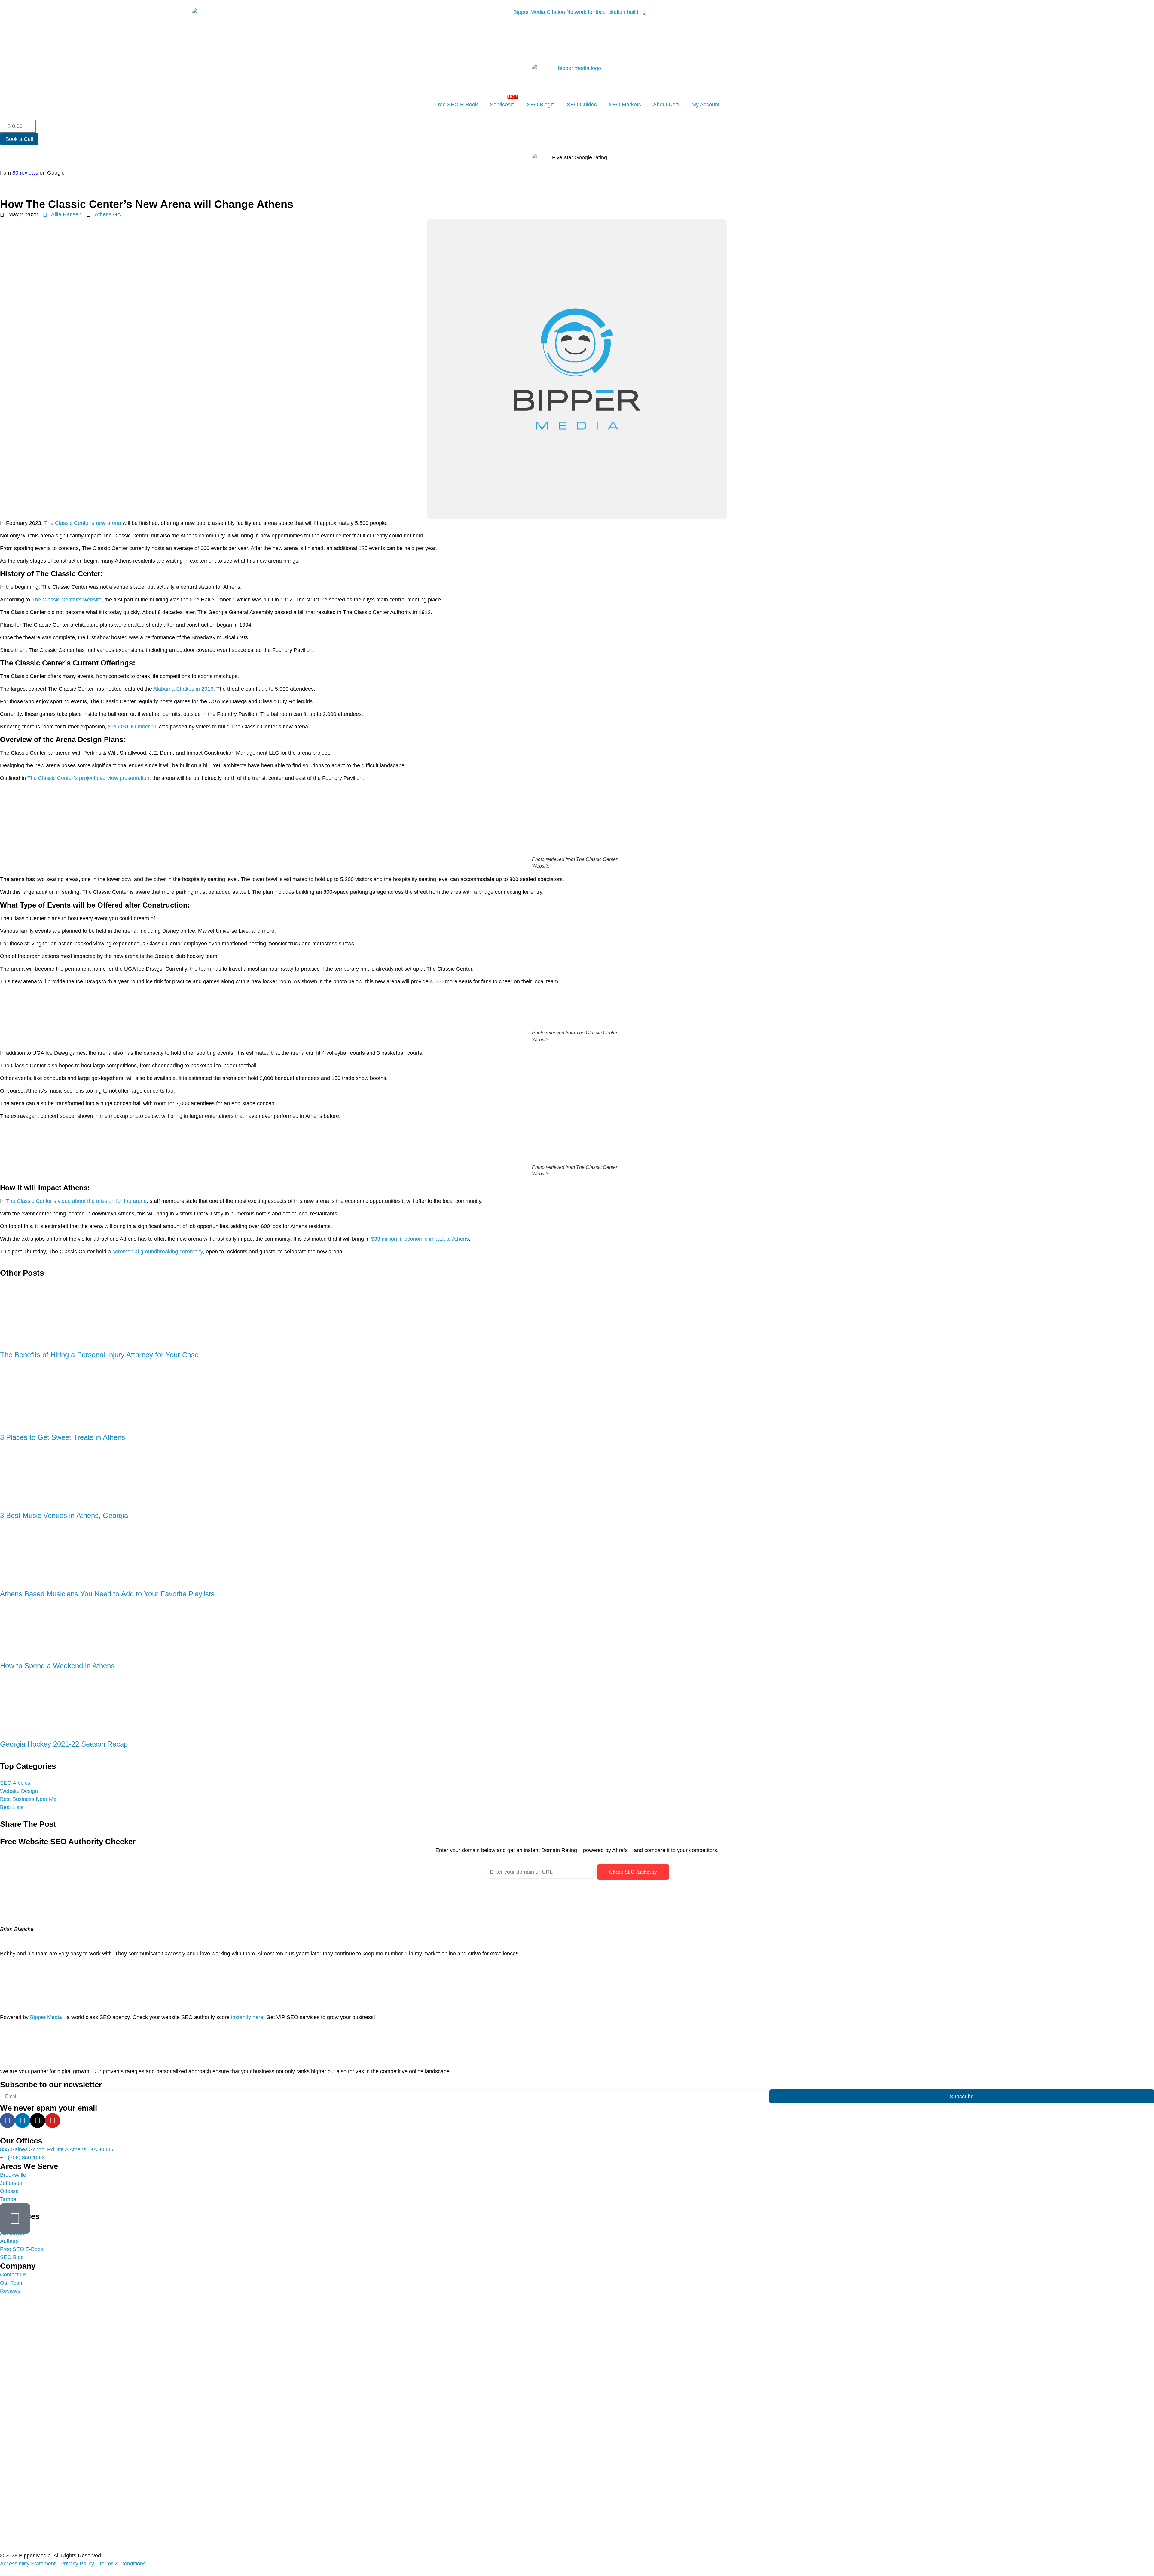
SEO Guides (582, 105)
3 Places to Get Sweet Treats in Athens (63, 1437)
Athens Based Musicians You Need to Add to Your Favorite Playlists (107, 1594)
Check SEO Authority (633, 1872)
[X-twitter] (38, 2121)
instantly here (247, 2017)
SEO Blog (539, 105)
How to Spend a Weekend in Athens (57, 1666)
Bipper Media (46, 2017)
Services (500, 105)
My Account (705, 105)
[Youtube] (53, 2121)
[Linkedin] (23, 2121)
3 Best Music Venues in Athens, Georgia (64, 1515)
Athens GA (108, 214)
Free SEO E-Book (456, 105)
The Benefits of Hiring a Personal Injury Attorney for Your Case (99, 1355)
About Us (664, 105)
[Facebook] (8, 2121)
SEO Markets (625, 105)
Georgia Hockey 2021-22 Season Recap (64, 1744)
